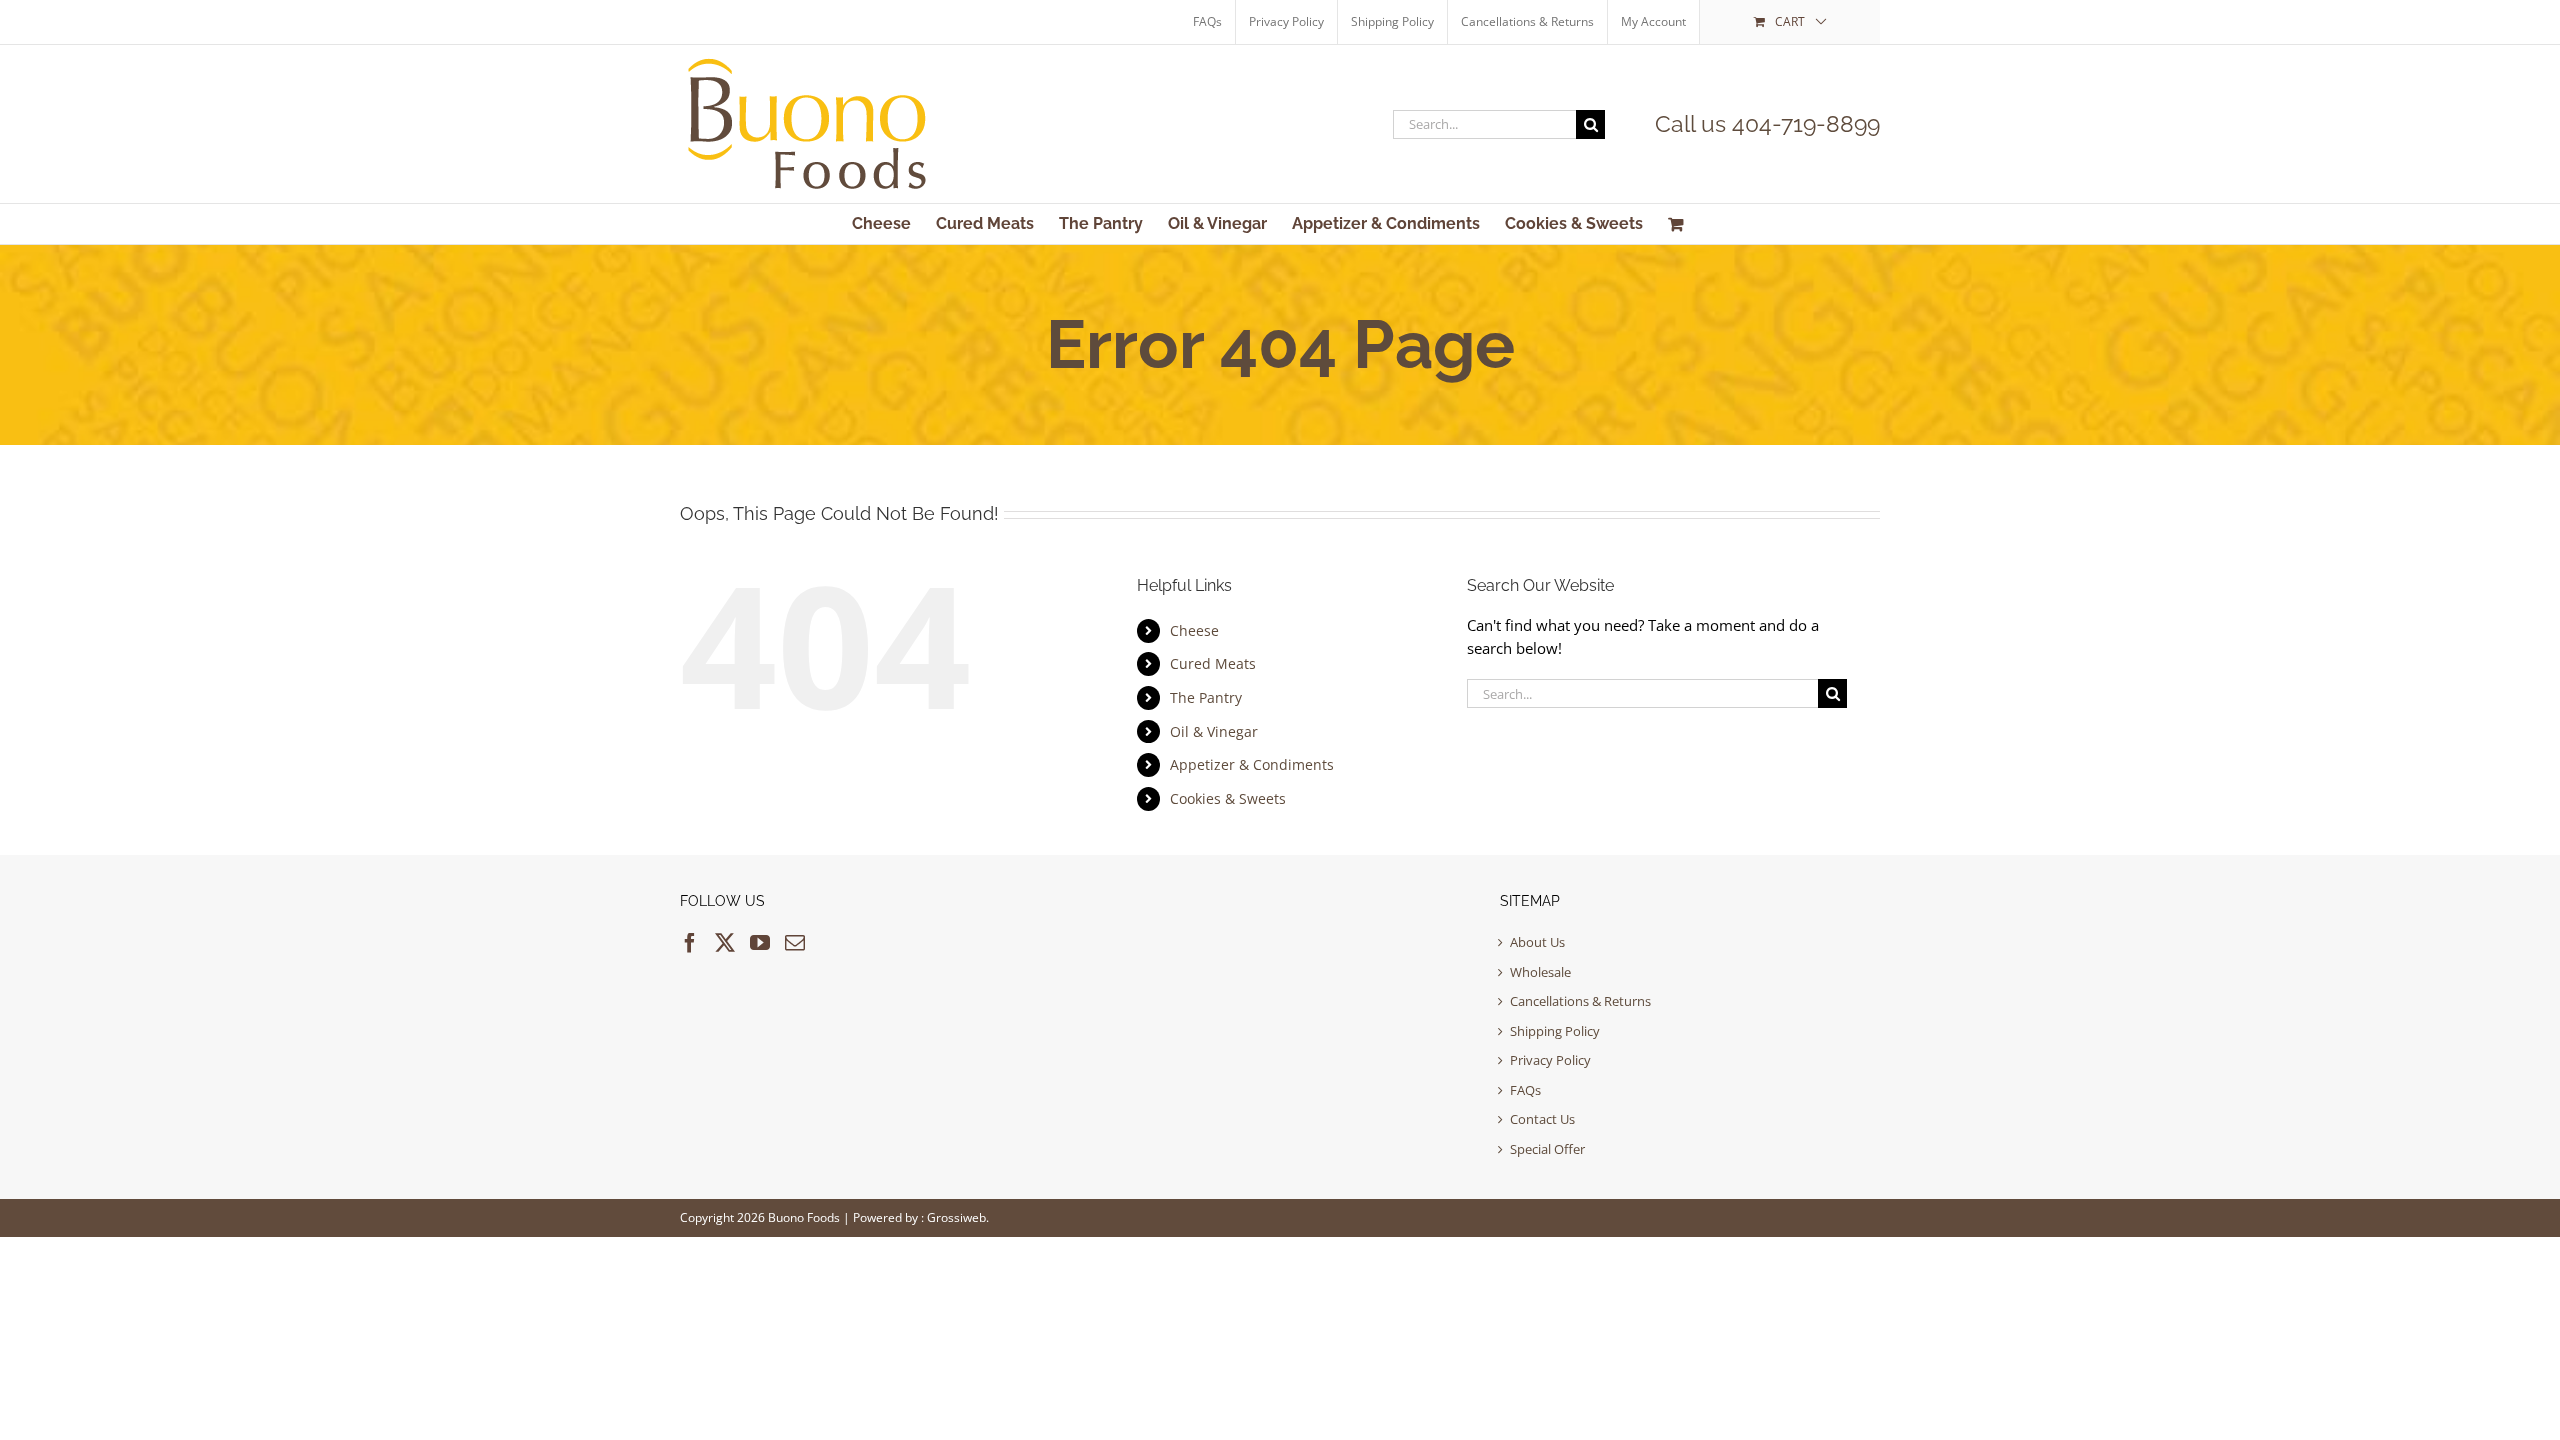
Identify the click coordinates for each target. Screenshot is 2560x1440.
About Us (1537, 942)
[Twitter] (725, 943)
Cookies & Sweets (1228, 798)
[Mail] (795, 943)
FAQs (1525, 1090)
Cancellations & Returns (1580, 1001)
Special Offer (1547, 1149)
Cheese (1194, 630)
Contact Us (1542, 1119)
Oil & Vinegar (1214, 731)
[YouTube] (760, 943)
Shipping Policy (1555, 1031)
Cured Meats (1213, 663)
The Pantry (1206, 697)
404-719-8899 (1806, 123)
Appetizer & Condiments (1252, 764)
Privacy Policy (1550, 1060)
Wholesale (1540, 972)
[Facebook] (690, 943)
